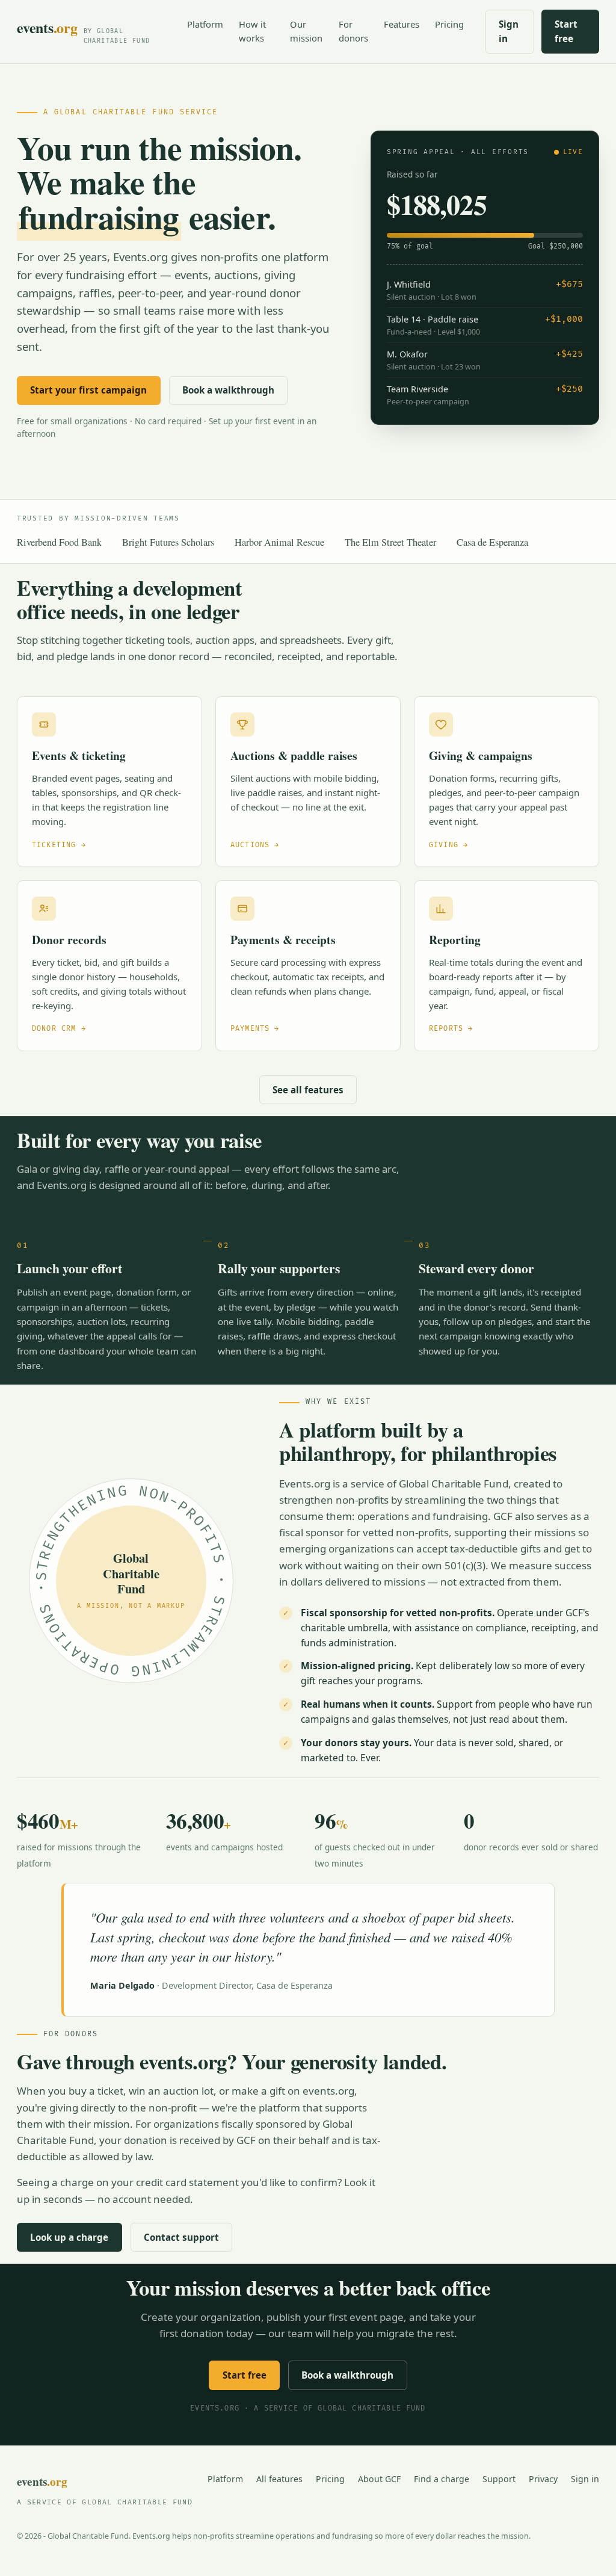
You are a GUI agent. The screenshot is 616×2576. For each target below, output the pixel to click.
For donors (353, 31)
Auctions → (255, 845)
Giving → (448, 845)
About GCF (379, 2479)
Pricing (449, 24)
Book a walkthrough (228, 390)
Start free (566, 31)
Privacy (543, 2479)
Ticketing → (59, 845)
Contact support (181, 2237)
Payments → (255, 1029)
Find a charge (442, 2479)
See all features (308, 1090)
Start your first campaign (88, 390)
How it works (252, 31)
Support (499, 2479)
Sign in (509, 31)
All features (279, 2479)
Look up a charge (69, 2237)
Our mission (306, 31)
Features (402, 24)
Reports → (451, 1029)
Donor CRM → (59, 1029)
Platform (205, 24)
